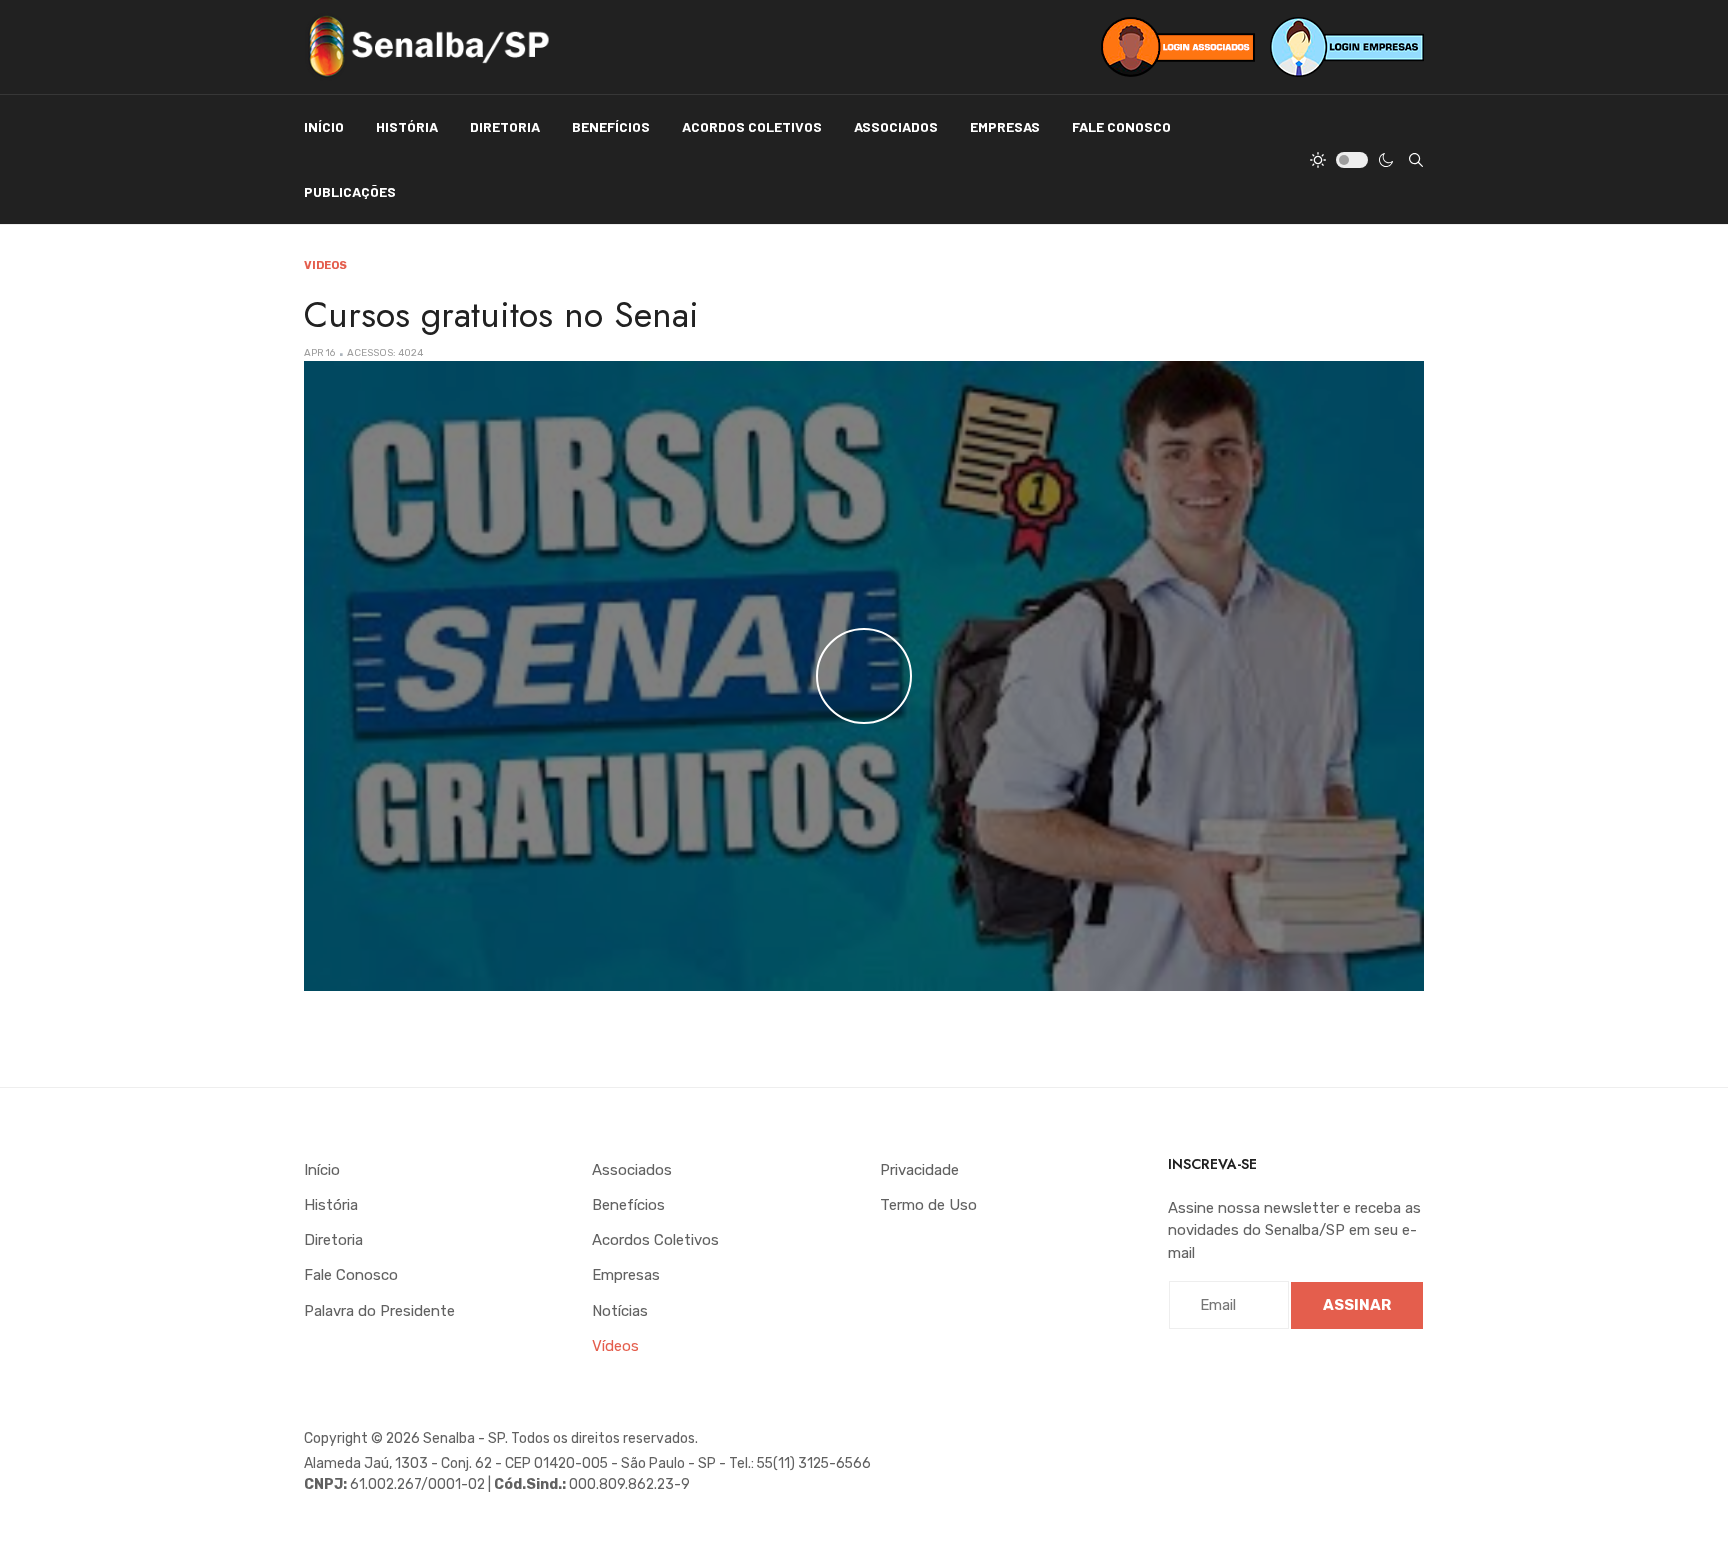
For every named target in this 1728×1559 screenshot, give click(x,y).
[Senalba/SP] (428, 47)
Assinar (1357, 1305)
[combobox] (1416, 160)
